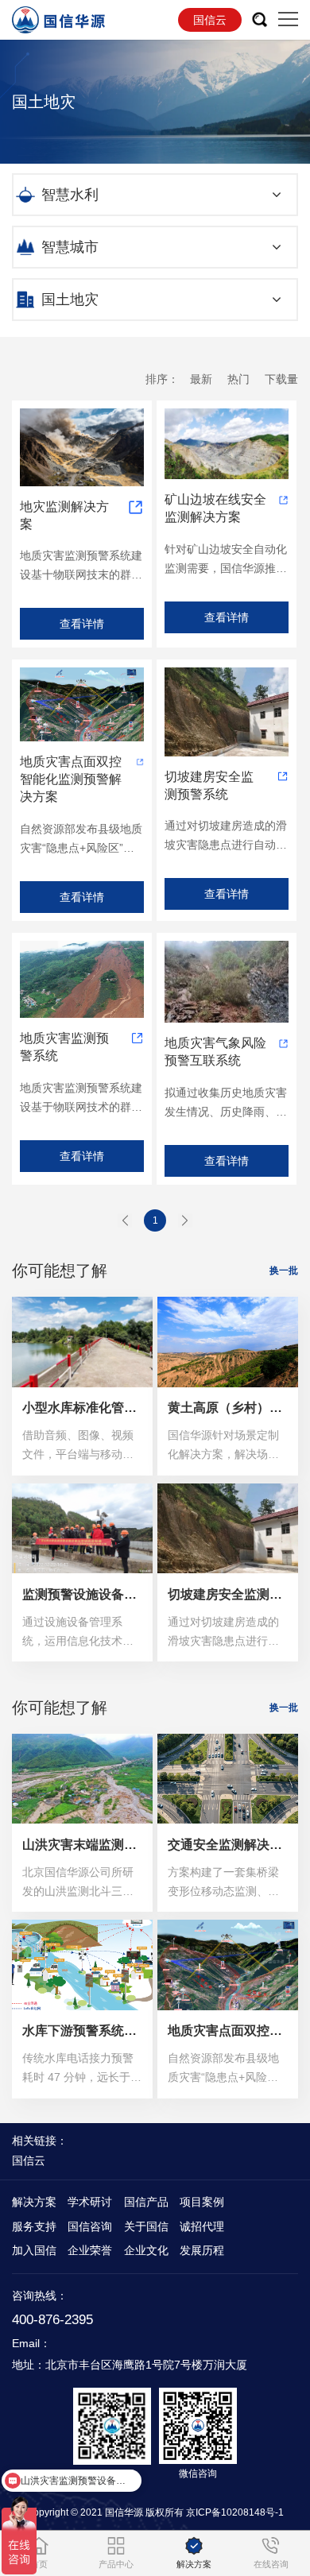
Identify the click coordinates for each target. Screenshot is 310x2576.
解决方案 (34, 2202)
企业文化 (146, 2250)
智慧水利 (70, 195)
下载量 (281, 379)
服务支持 (34, 2226)
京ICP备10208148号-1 (235, 2512)
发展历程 (202, 2250)
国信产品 (146, 2202)
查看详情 (82, 624)
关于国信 (146, 2226)
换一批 (284, 1271)
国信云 (210, 20)
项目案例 (202, 2202)
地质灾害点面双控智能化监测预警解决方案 (71, 779)
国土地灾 (70, 300)
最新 (201, 379)
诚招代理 (202, 2226)
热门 (238, 379)
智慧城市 (70, 247)
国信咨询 (90, 2226)
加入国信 (34, 2250)
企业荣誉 (90, 2250)
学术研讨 (90, 2202)
